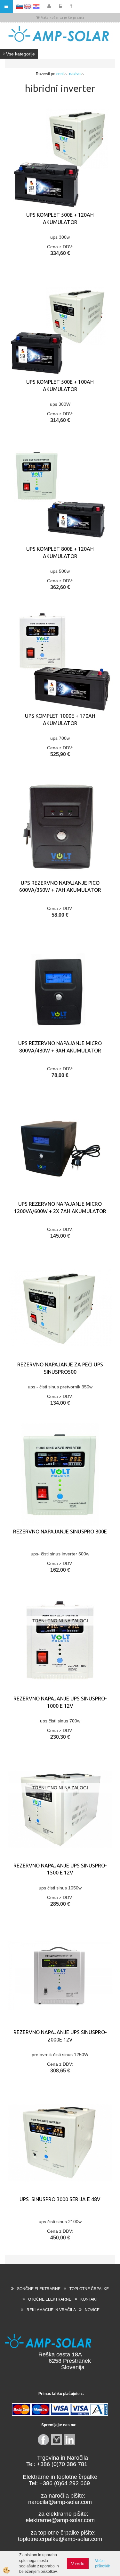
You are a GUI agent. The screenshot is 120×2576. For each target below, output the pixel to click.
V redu (78, 2564)
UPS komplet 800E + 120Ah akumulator (60, 553)
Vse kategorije (20, 54)
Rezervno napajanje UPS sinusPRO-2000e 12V (60, 2036)
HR (36, 6)
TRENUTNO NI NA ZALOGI (60, 1621)
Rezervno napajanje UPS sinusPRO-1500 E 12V (60, 1869)
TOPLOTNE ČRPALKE (89, 2289)
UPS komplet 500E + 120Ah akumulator (60, 218)
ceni (60, 74)
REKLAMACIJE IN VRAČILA (51, 2310)
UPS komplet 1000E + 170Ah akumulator (60, 720)
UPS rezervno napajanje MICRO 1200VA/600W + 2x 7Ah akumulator (60, 1208)
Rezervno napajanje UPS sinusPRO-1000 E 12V (60, 1702)
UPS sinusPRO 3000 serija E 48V (60, 2199)
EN (28, 6)
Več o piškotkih (103, 2563)
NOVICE (92, 2310)
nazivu (75, 74)
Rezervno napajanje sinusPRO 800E (60, 1532)
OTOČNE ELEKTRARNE (50, 2299)
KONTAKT (89, 2299)
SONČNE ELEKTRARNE (39, 2289)
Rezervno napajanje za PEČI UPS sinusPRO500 (60, 1368)
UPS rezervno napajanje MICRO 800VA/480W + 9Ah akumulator (60, 1047)
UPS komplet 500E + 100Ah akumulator (60, 386)
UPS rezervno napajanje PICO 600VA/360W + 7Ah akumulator (60, 887)
